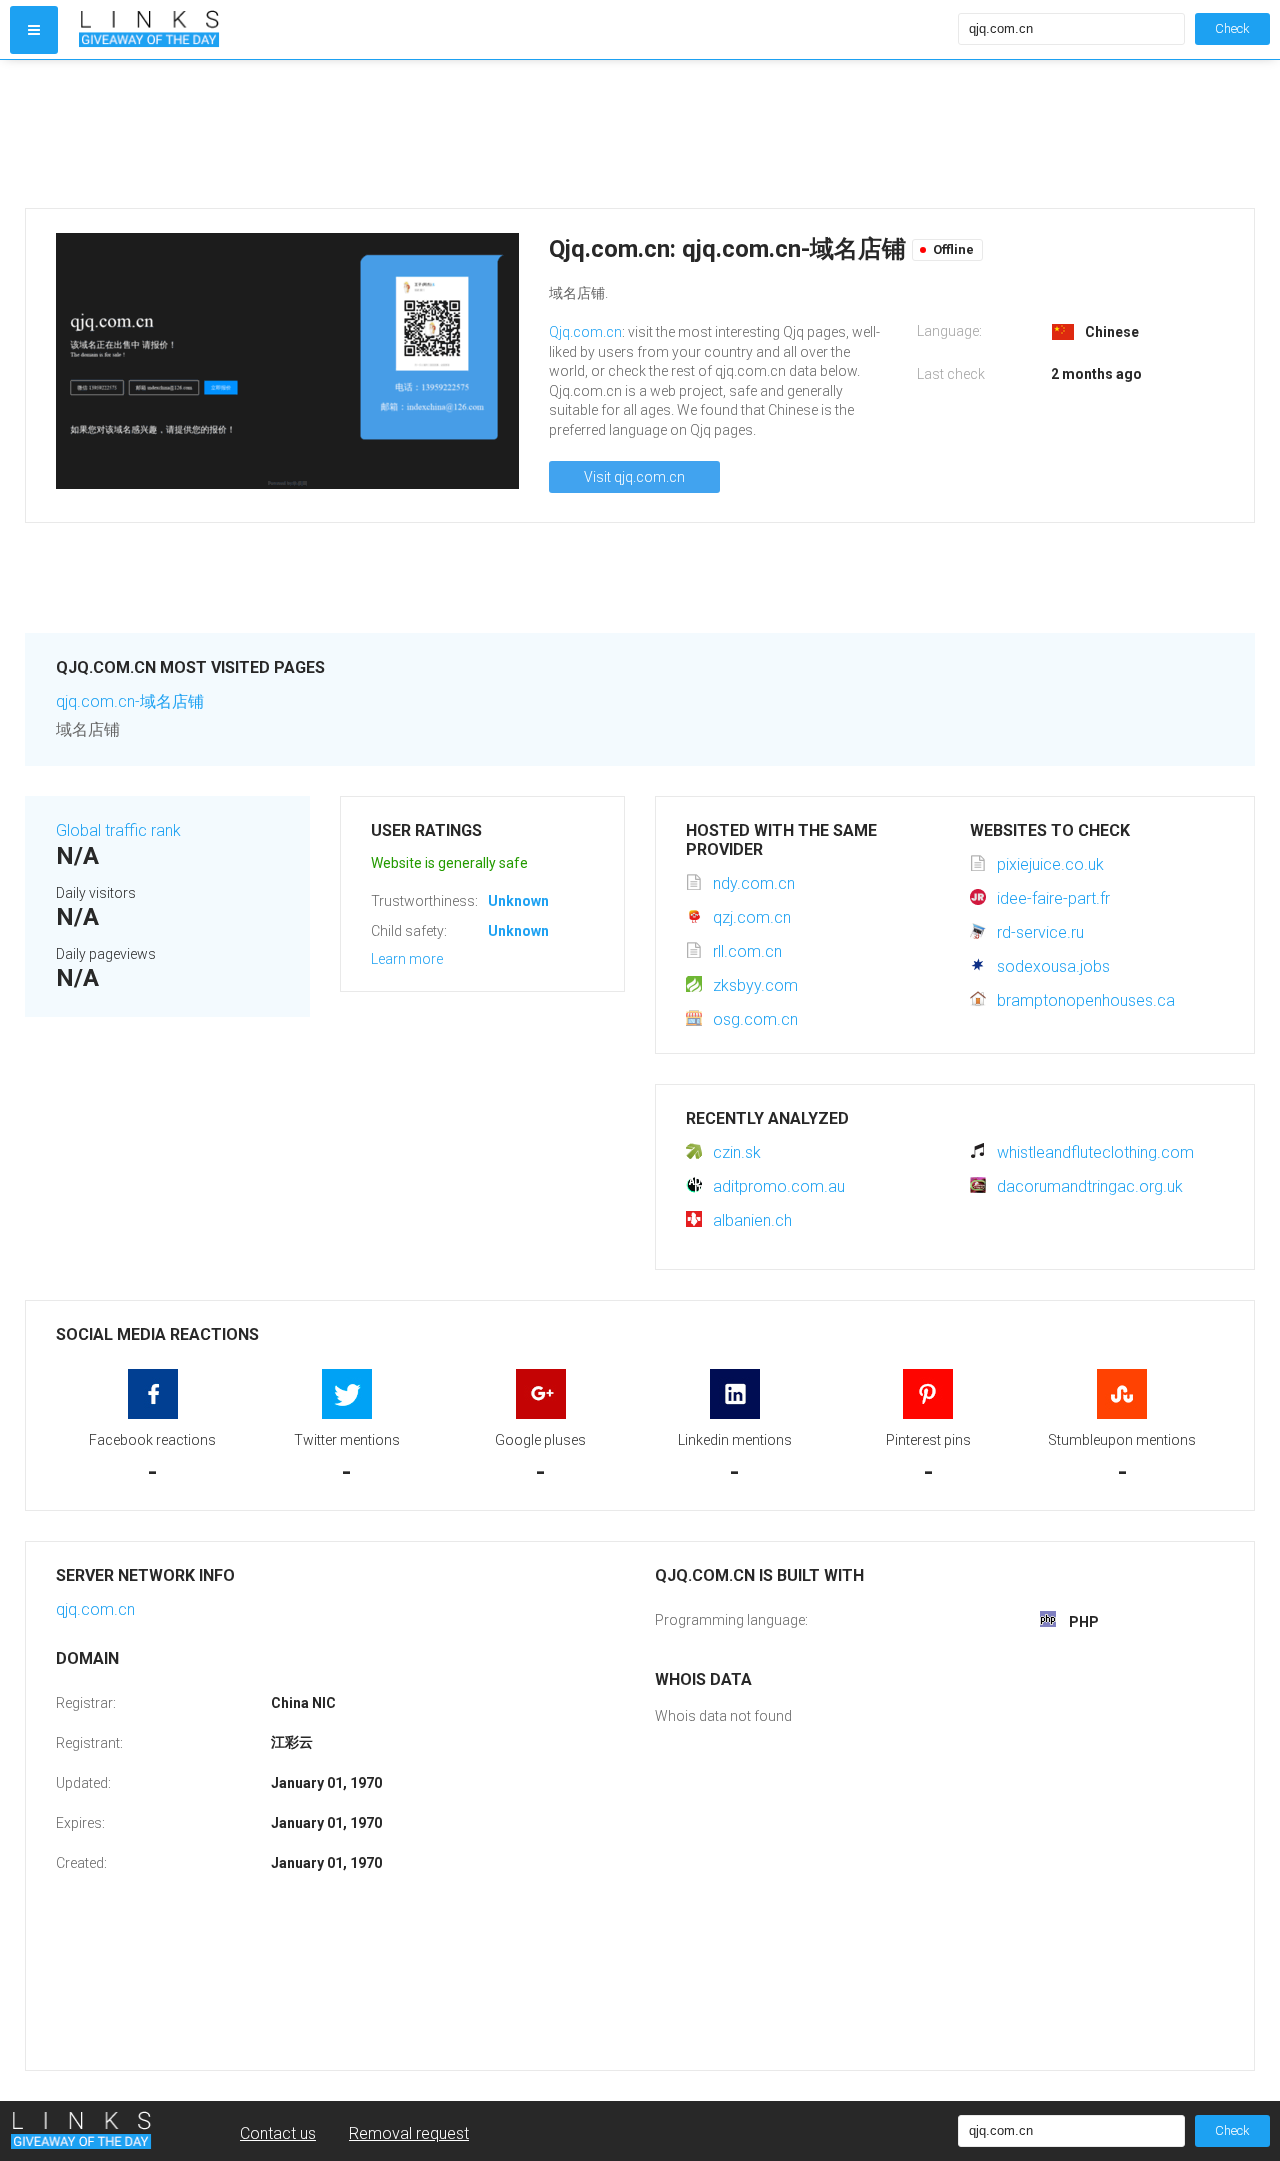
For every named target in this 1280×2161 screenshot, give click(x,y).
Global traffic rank (118, 830)
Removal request (409, 2133)
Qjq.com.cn (585, 332)
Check (1232, 28)
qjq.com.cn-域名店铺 (130, 701)
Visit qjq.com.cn (634, 477)
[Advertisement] (625, 134)
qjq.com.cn (95, 1609)
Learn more (407, 959)
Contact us (278, 2133)
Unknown (518, 901)
